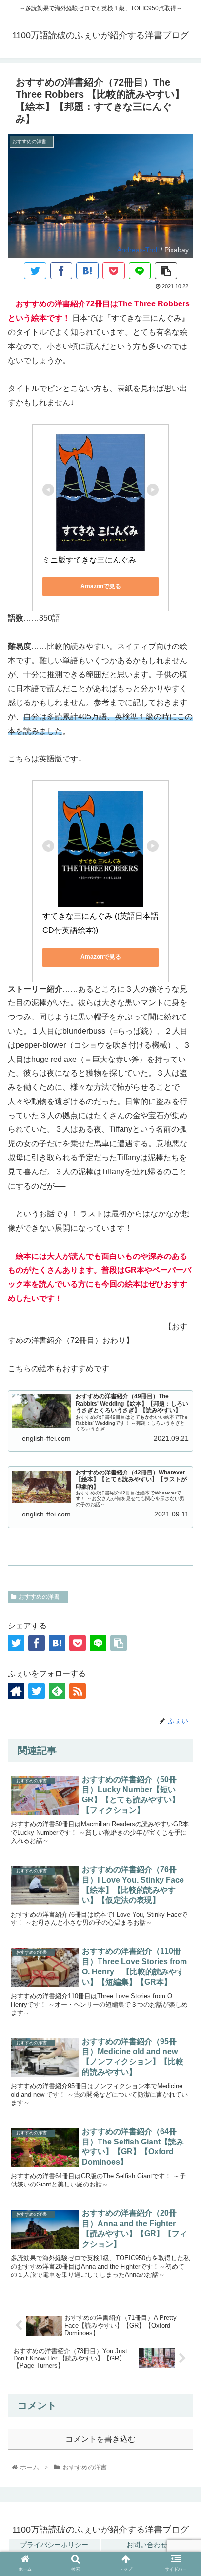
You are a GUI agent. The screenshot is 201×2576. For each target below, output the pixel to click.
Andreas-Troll (138, 250)
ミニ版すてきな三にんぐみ (89, 560)
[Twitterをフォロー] (37, 1691)
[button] (181, 1847)
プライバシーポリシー (54, 2545)
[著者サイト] (16, 1691)
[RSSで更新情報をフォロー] (78, 1691)
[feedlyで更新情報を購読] (57, 1691)
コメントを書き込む (100, 2439)
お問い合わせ (147, 2545)
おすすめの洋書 (42, 1597)
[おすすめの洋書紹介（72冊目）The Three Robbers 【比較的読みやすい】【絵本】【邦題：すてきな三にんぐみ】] (87, 271)
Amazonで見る (101, 586)
